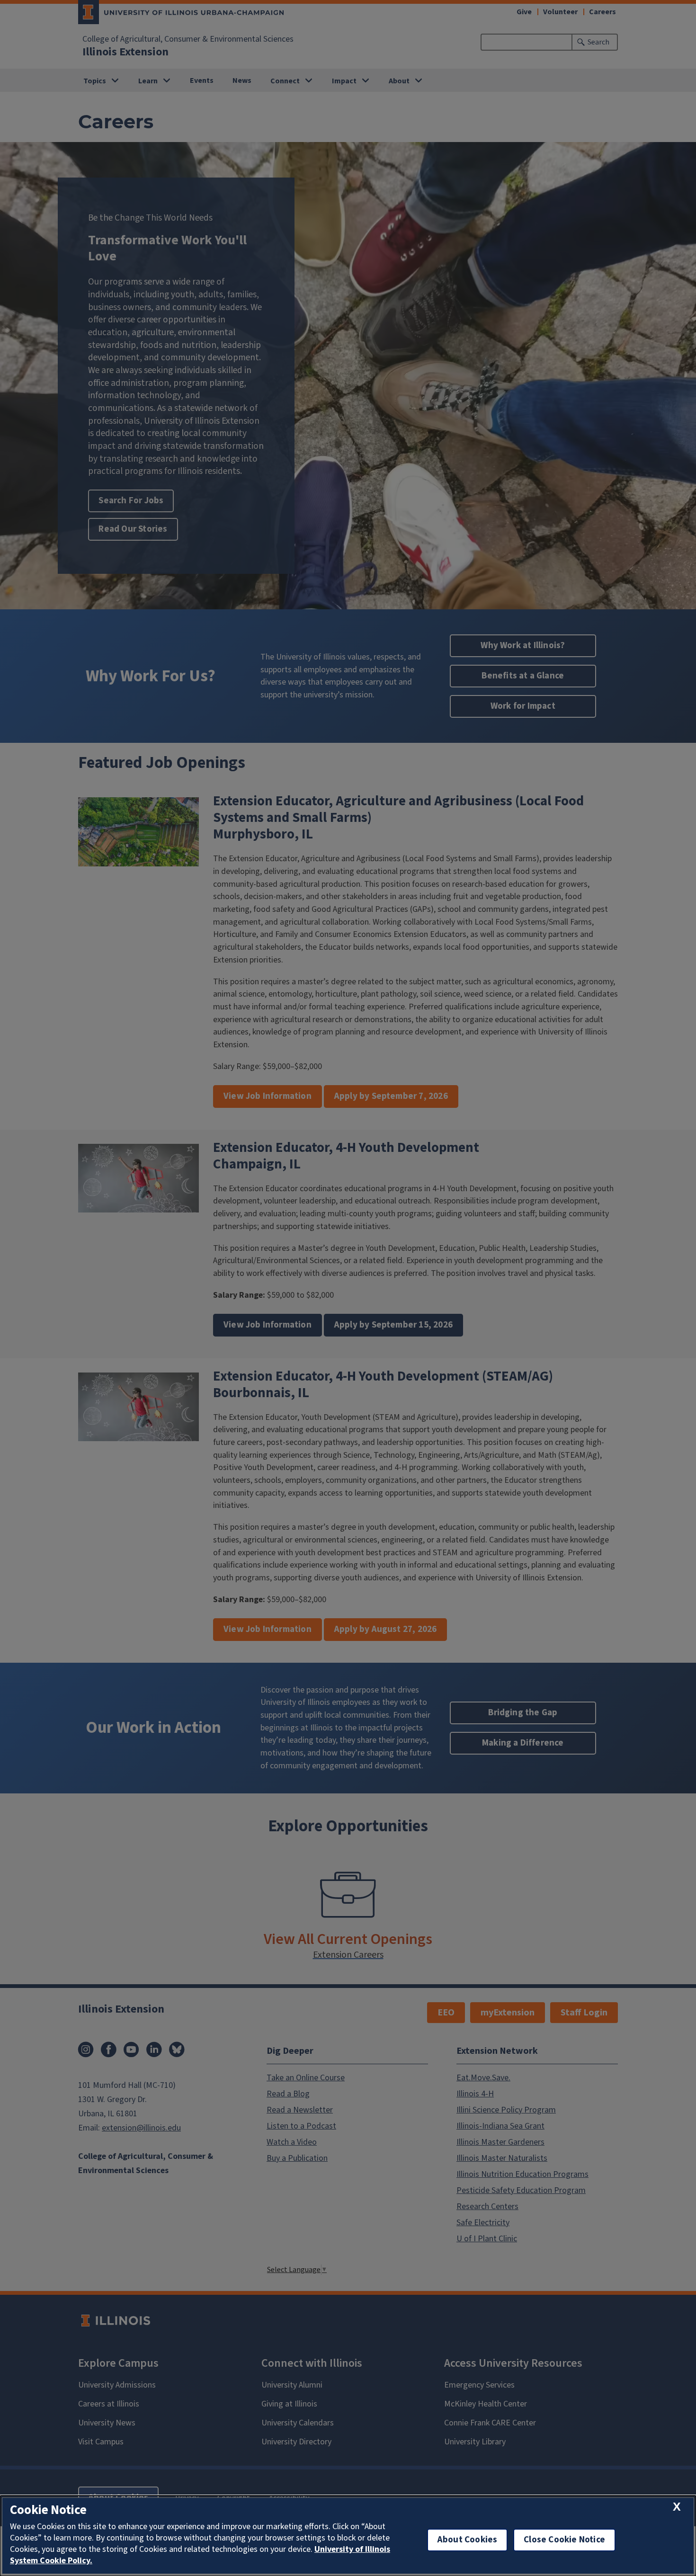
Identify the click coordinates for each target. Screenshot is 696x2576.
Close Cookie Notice (564, 2540)
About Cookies (467, 2540)
